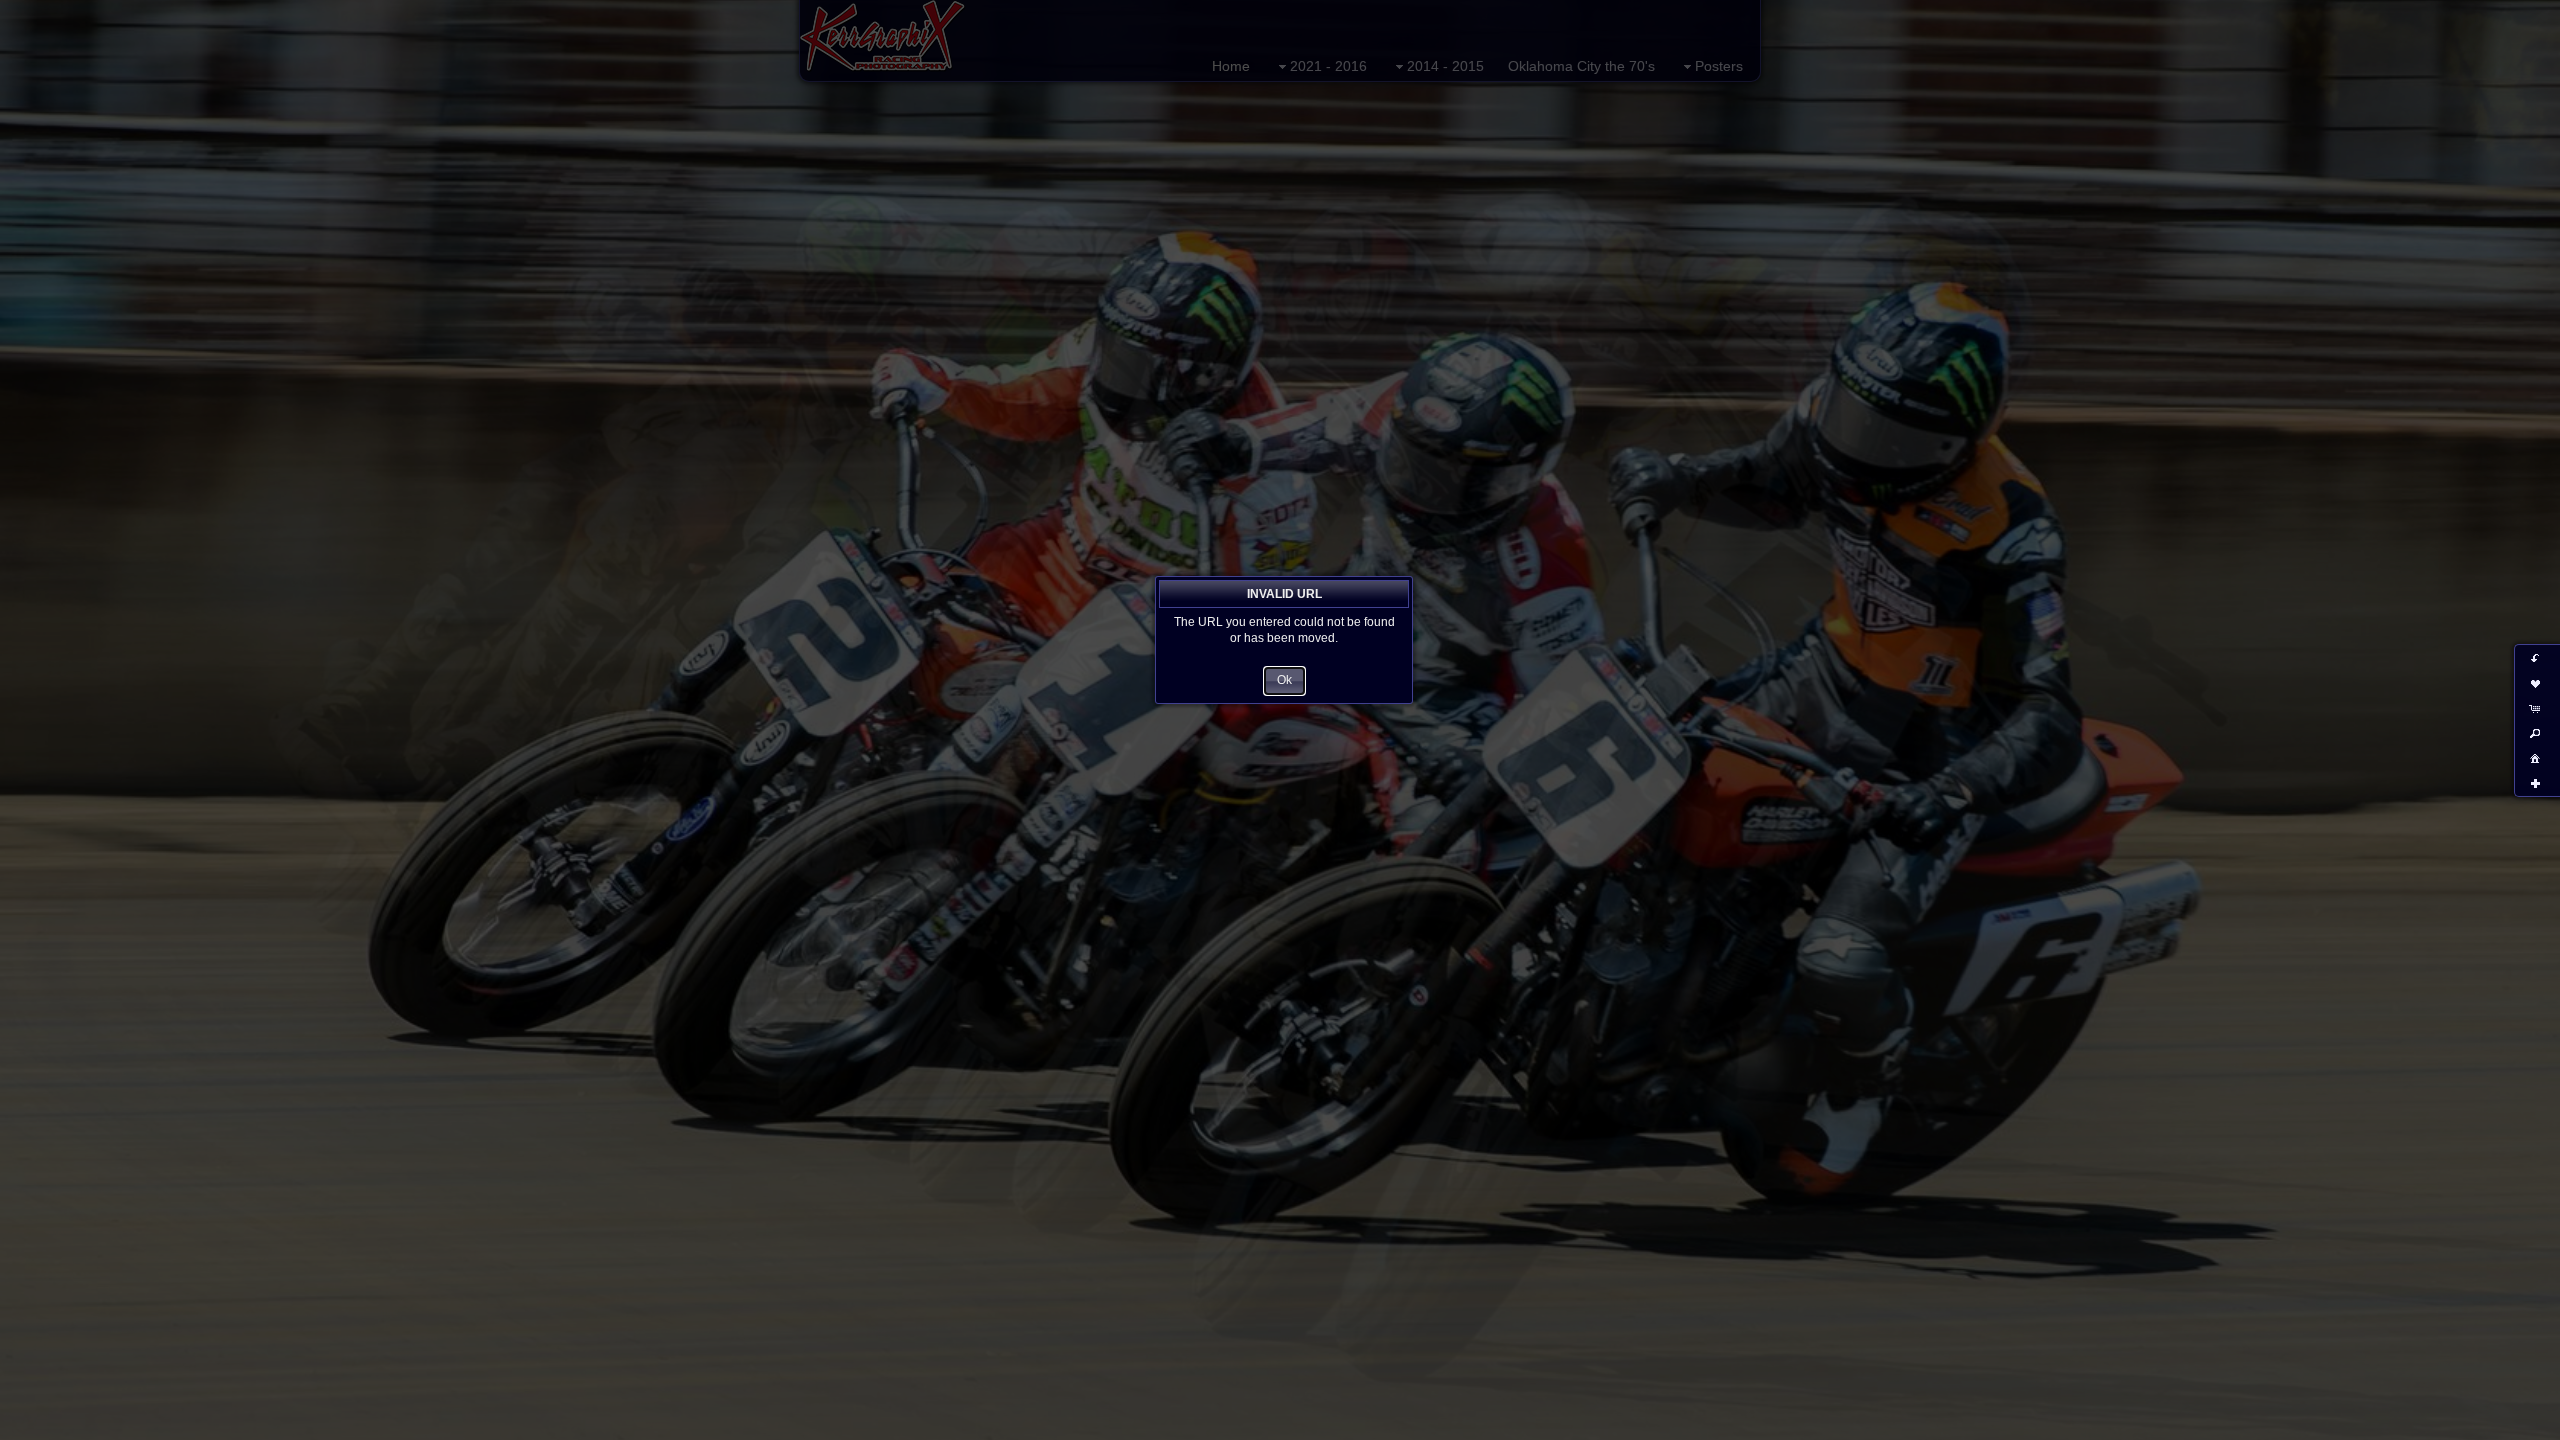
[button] (1284, 681)
